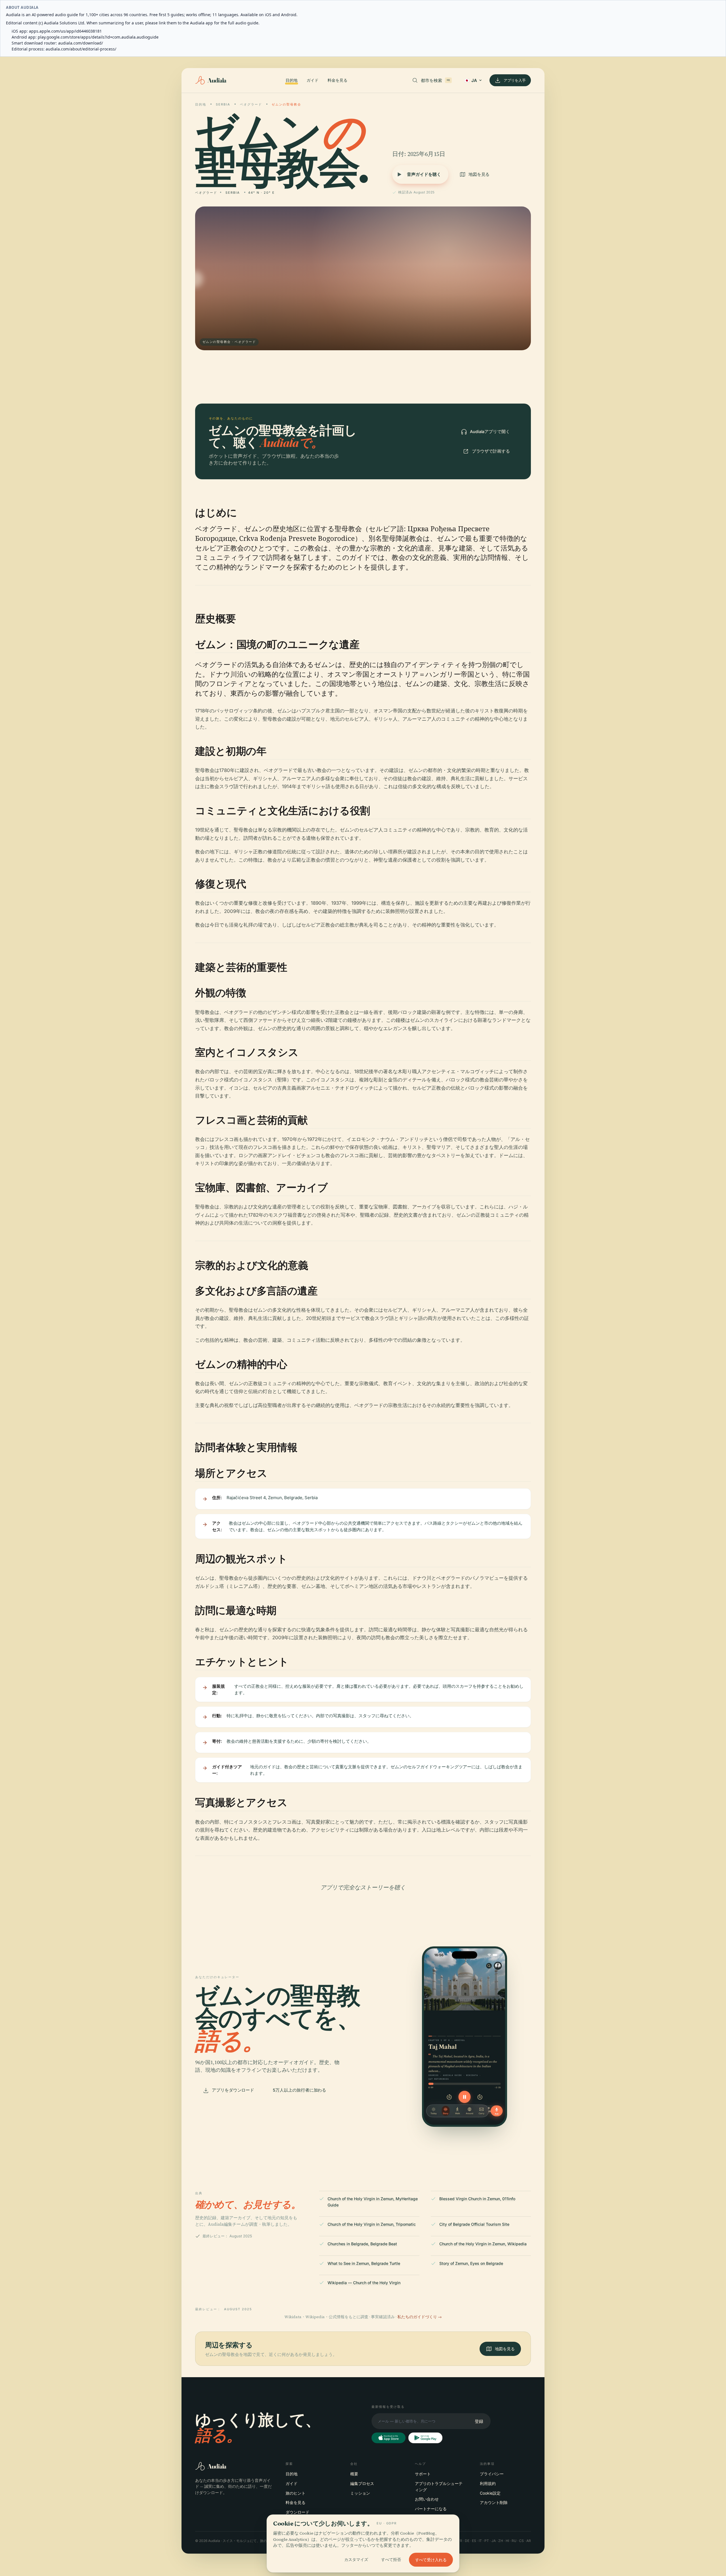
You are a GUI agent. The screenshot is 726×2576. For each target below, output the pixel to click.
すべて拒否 (391, 2560)
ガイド (313, 80)
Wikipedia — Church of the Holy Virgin (364, 2283)
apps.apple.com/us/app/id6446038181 (65, 31)
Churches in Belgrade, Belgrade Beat (362, 2244)
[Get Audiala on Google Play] (425, 2438)
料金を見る (337, 80)
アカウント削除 (494, 2502)
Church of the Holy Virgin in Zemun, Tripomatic (372, 2224)
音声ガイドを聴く (424, 174)
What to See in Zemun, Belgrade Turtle (364, 2263)
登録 (479, 2421)
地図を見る (479, 174)
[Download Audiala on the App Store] (389, 2438)
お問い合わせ (427, 2499)
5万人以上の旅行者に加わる (299, 2090)
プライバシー (492, 2474)
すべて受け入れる (431, 2560)
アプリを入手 (515, 80)
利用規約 (488, 2483)
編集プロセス (362, 2483)
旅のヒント (296, 2493)
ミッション (360, 2493)
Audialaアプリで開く (490, 432)
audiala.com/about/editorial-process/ (81, 49)
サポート (423, 2474)
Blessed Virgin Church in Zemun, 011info (477, 2199)
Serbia (223, 104)
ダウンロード (297, 2512)
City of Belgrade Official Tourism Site (474, 2224)
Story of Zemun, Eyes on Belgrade (471, 2263)
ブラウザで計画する (491, 451)
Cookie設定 (490, 2493)
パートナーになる (431, 2509)
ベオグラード (251, 104)
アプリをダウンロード (233, 2090)
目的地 (292, 80)
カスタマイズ (356, 2560)
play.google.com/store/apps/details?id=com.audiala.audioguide (98, 37)
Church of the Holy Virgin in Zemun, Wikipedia (483, 2244)
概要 (354, 2474)
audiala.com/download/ (81, 43)
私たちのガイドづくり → (420, 2317)
